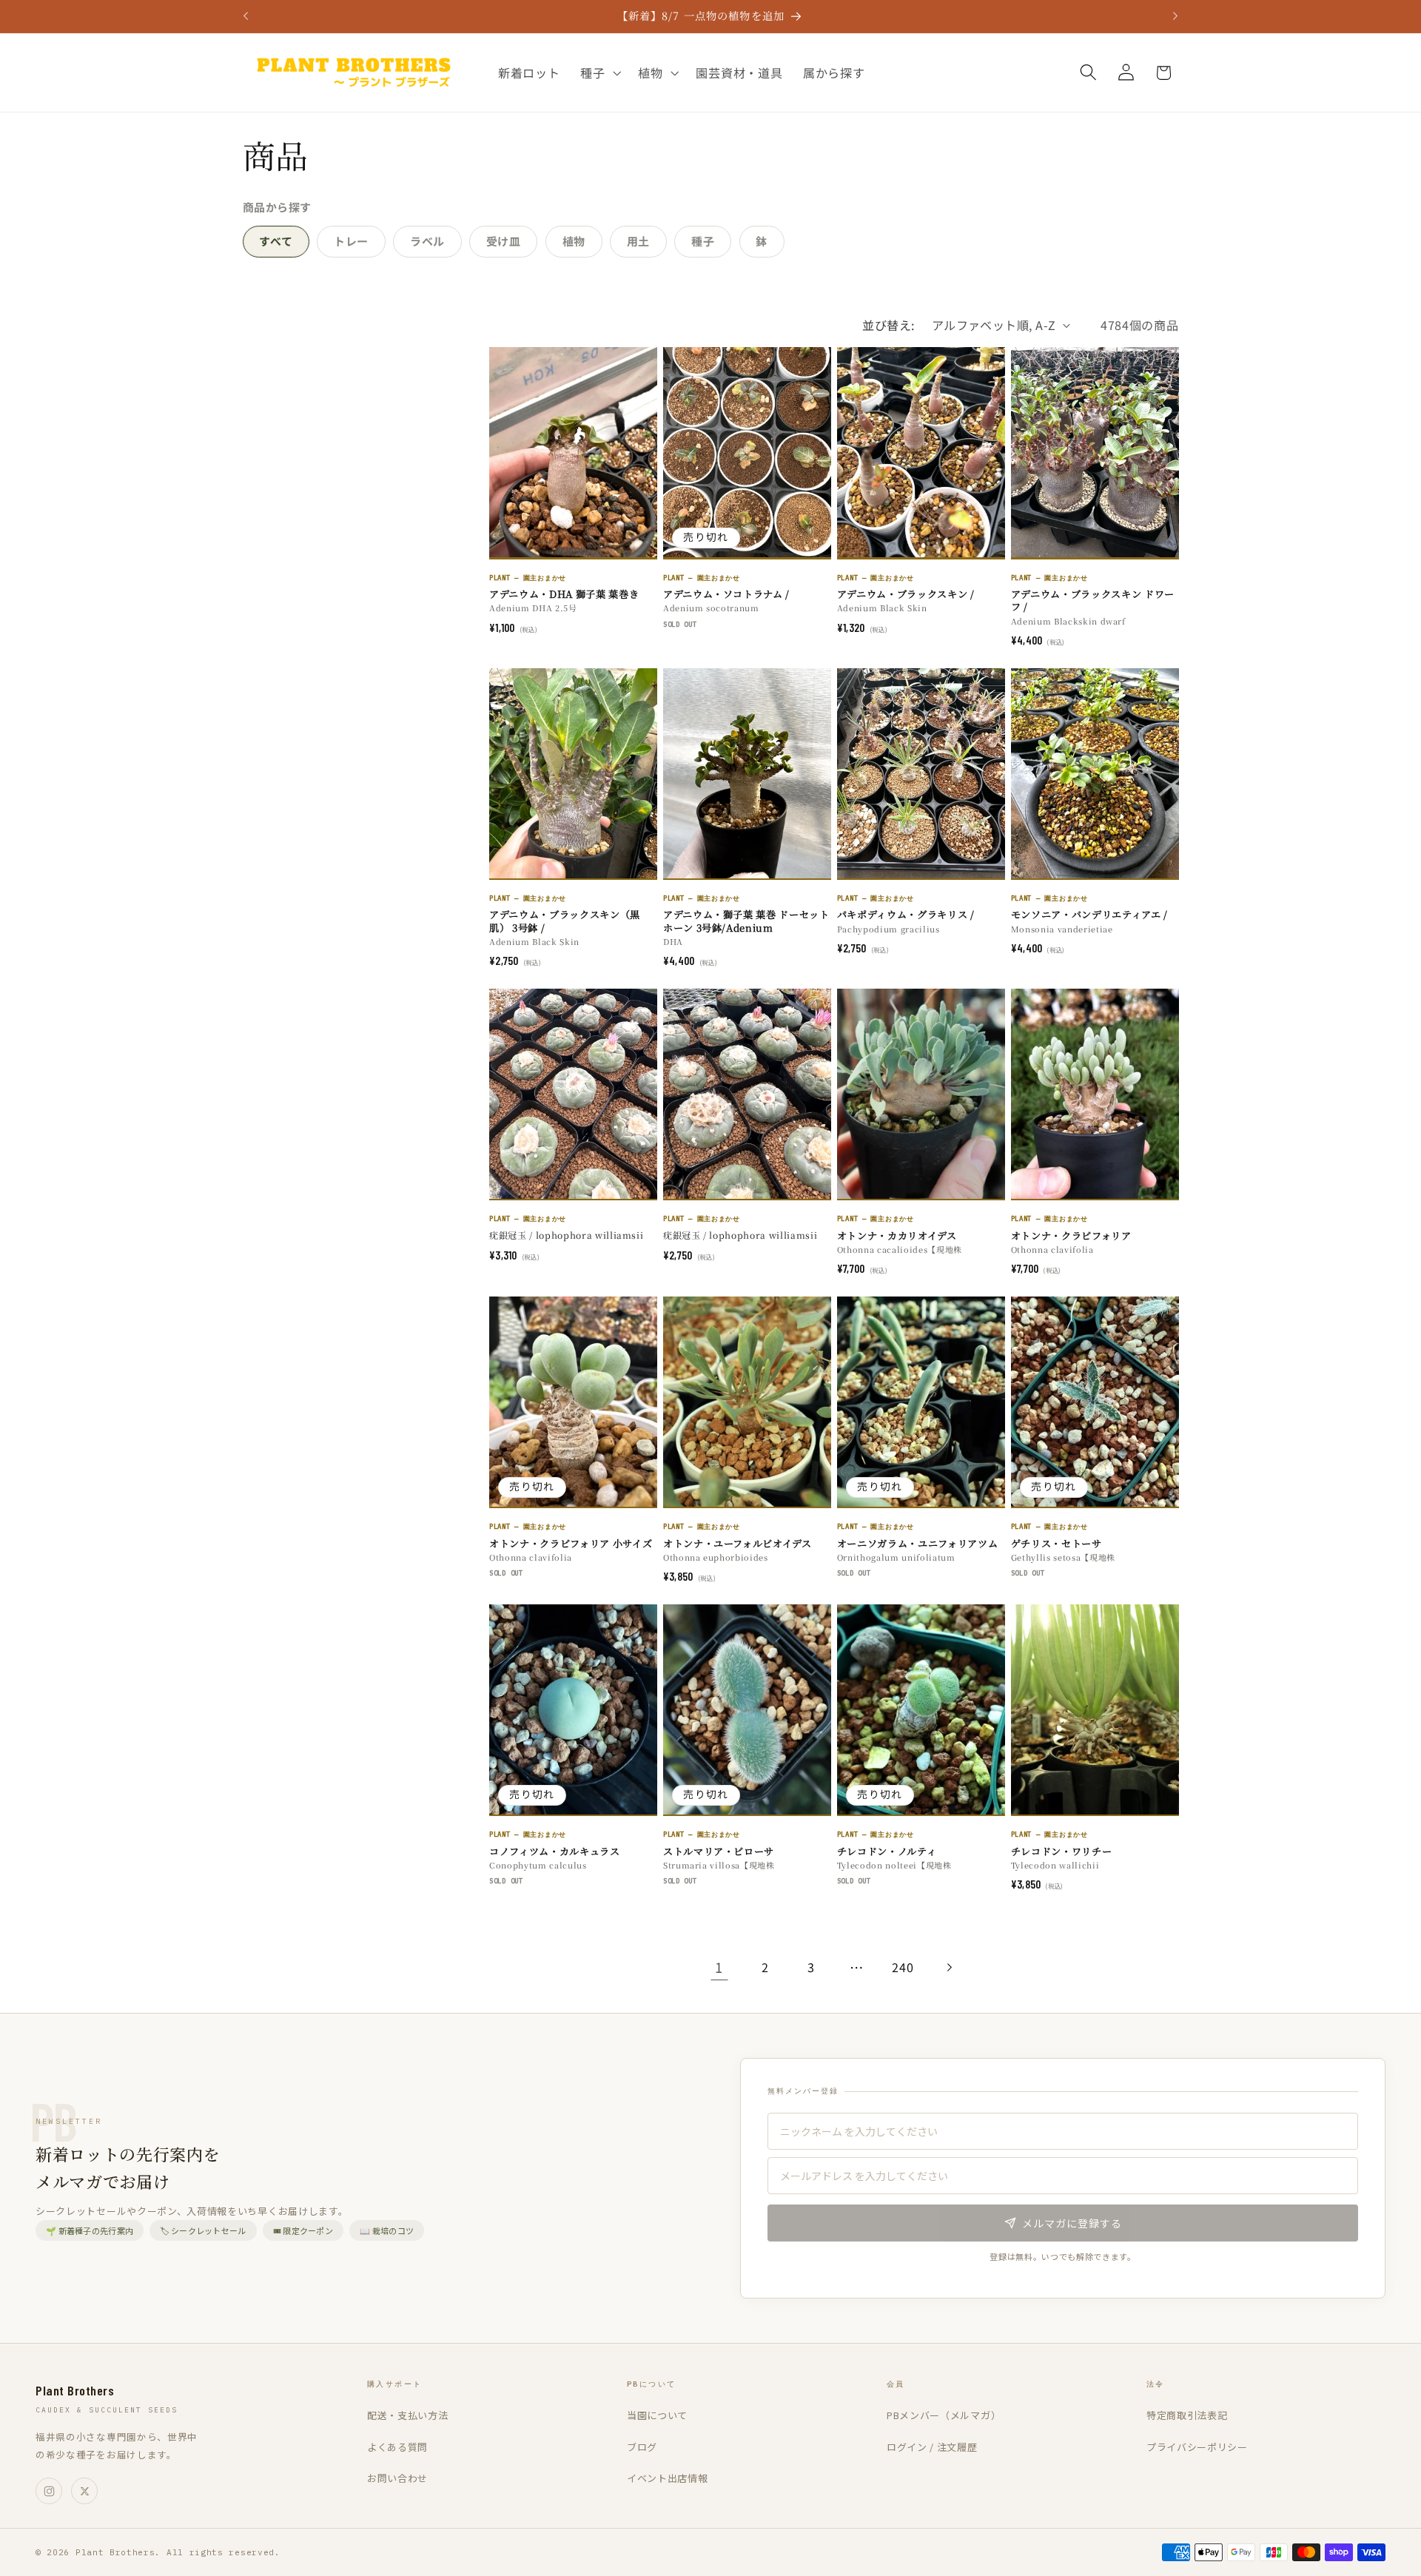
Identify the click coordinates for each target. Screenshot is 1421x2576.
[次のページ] (949, 1967)
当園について (657, 2415)
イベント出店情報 (668, 2478)
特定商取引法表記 (1187, 2415)
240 (903, 1967)
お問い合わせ (397, 2478)
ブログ (642, 2447)
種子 (703, 241)
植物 (574, 241)
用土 (638, 241)
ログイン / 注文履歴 (932, 2447)
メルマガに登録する (1072, 2223)
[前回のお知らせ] (246, 16)
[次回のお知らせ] (1175, 16)
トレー (351, 241)
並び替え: (888, 325)
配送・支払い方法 (408, 2415)
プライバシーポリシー (1197, 2447)
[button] (599, 73)
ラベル (427, 241)
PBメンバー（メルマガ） (944, 2415)
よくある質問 (397, 2447)
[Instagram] (49, 2491)
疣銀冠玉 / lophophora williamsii (566, 1235)
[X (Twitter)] (84, 2491)
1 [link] (719, 1967)
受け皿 (504, 241)
